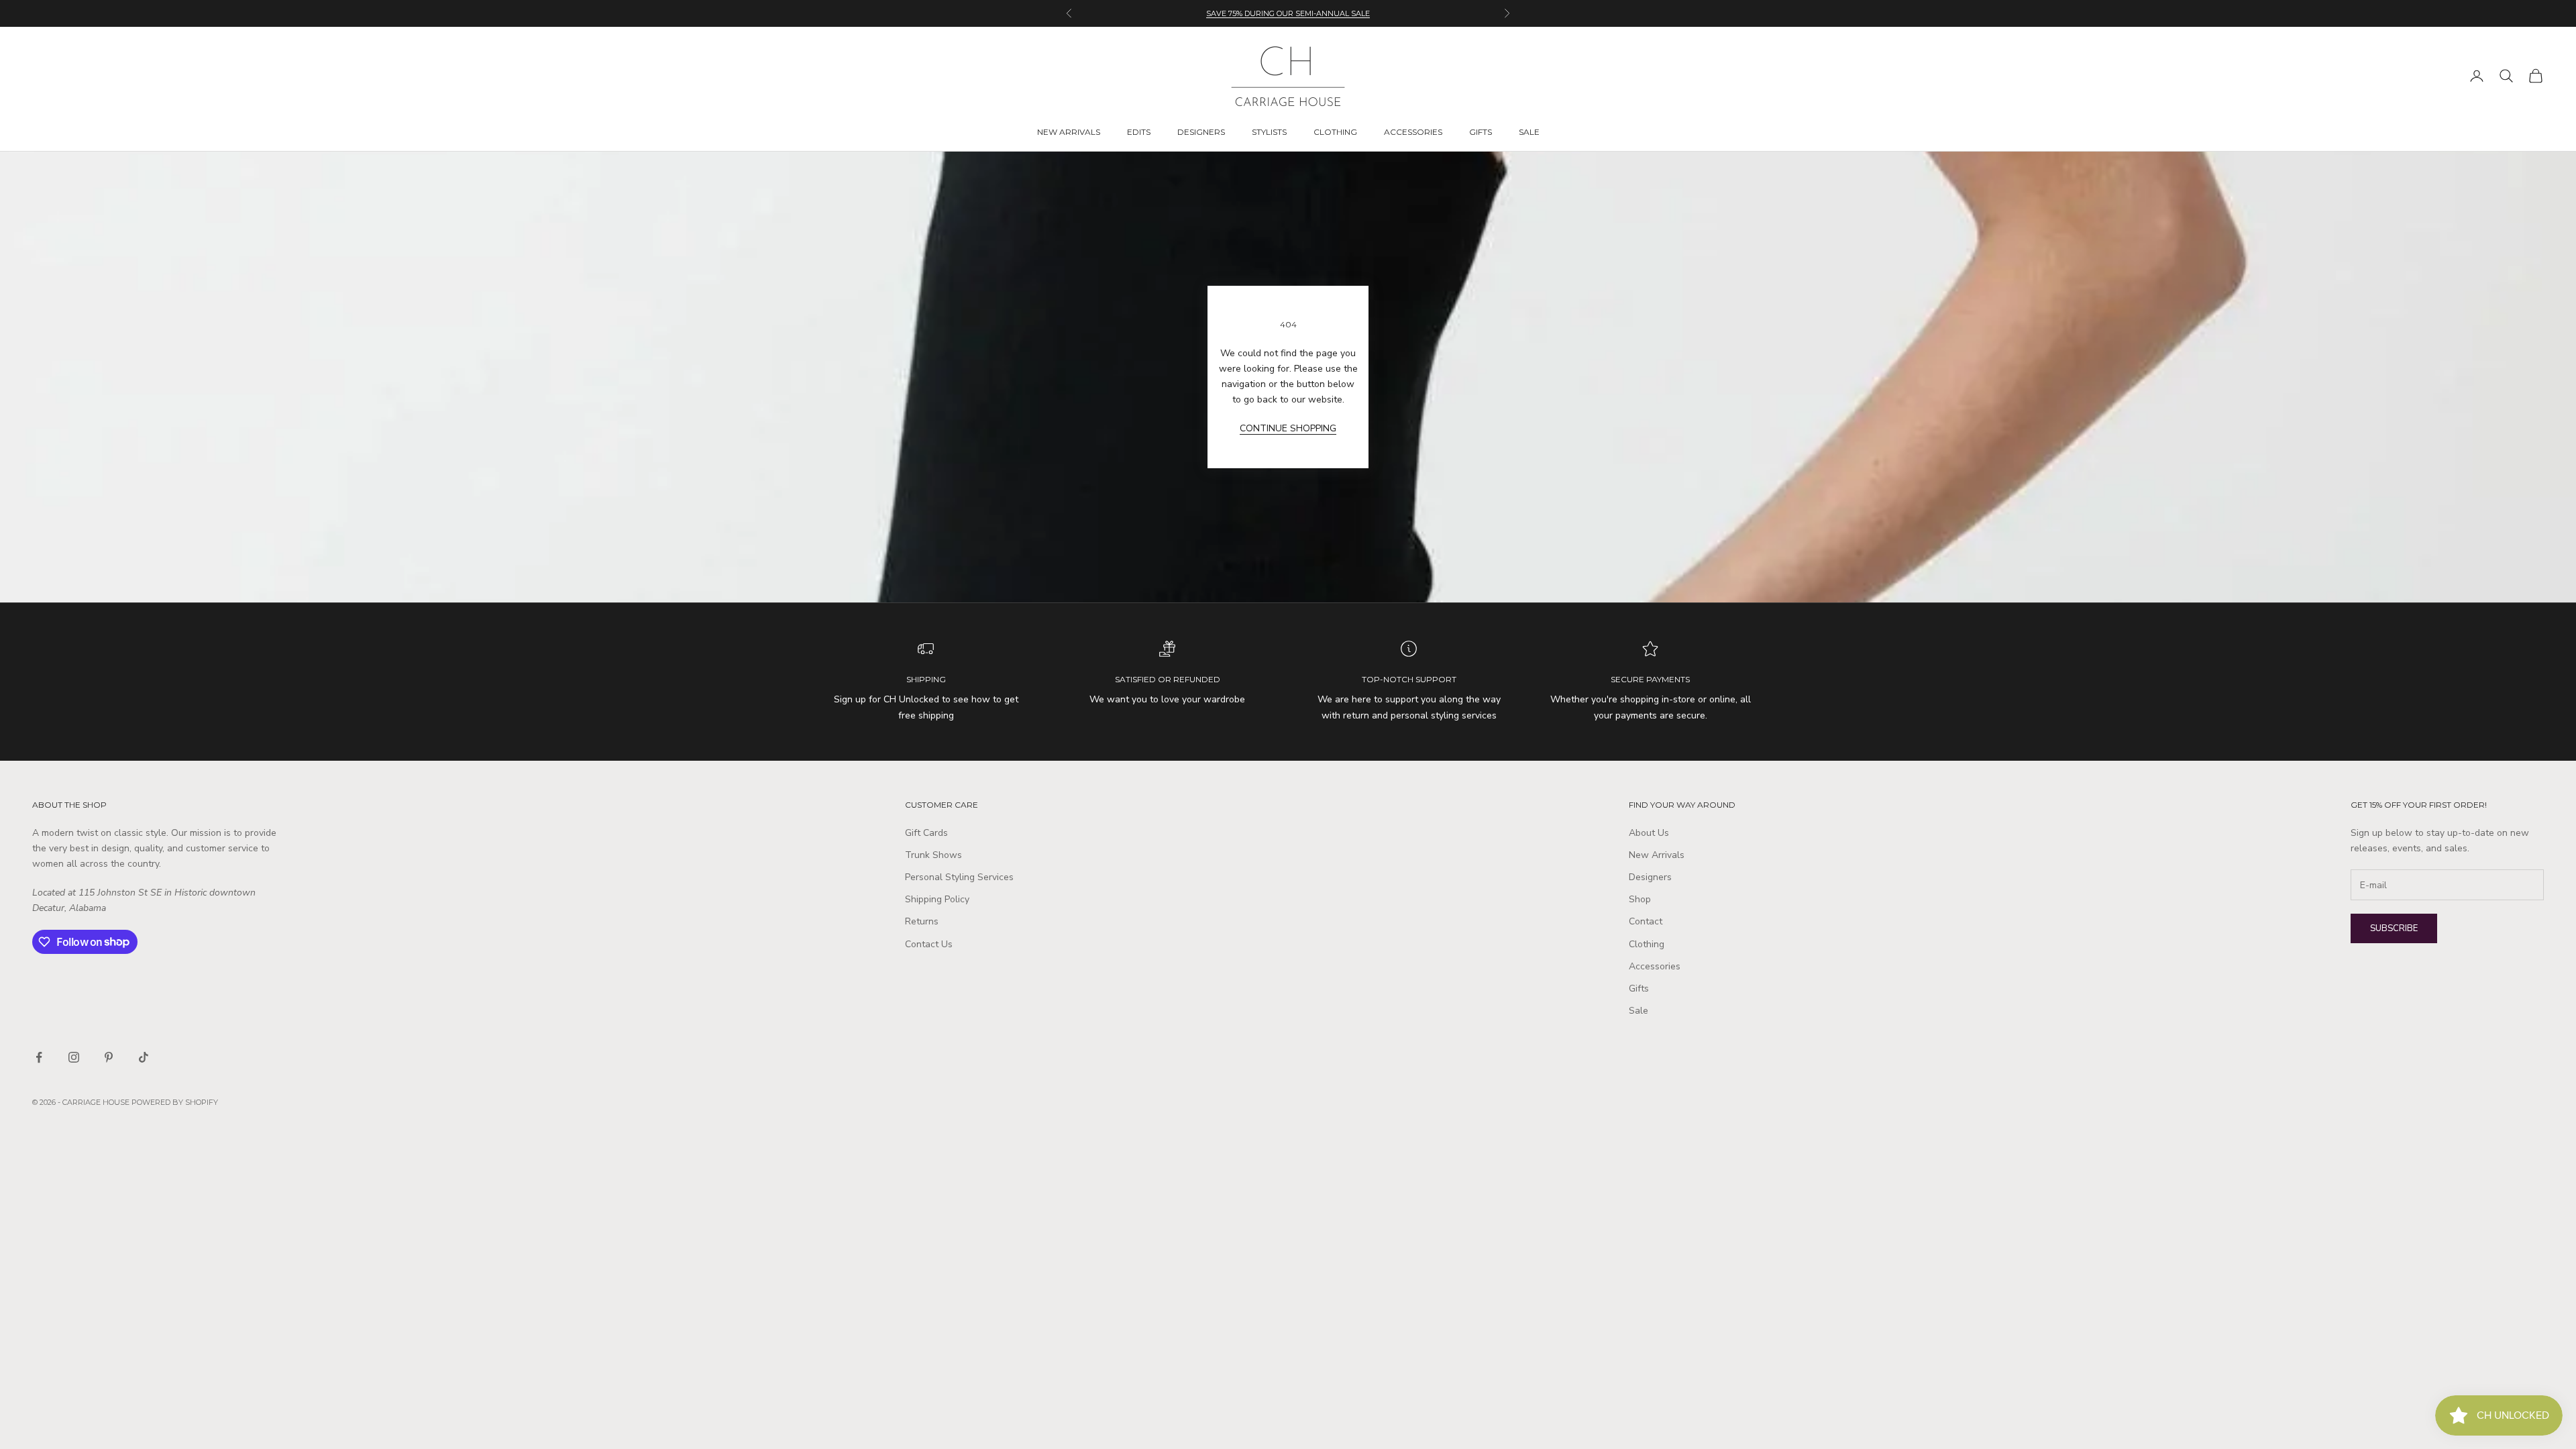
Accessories (1655, 966)
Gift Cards (926, 833)
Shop (1640, 899)
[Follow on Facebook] (39, 1057)
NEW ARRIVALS (1069, 132)
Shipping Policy (937, 899)
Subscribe (2394, 928)
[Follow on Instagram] (74, 1057)
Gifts (1639, 988)
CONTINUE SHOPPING (1288, 428)
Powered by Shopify (175, 1102)
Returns (922, 921)
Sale (1639, 1011)
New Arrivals (1657, 855)
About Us (1649, 833)
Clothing (1647, 944)
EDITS (1139, 132)
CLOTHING (1335, 132)
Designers (1650, 877)
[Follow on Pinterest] (109, 1057)
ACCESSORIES (1413, 132)
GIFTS (1481, 132)
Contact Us (929, 944)
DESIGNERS (1201, 132)
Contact (1646, 921)
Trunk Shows (933, 855)
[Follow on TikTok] (144, 1057)
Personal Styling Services (959, 877)
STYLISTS (1269, 132)
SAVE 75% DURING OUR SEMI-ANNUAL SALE (1288, 13)
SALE (1529, 132)
